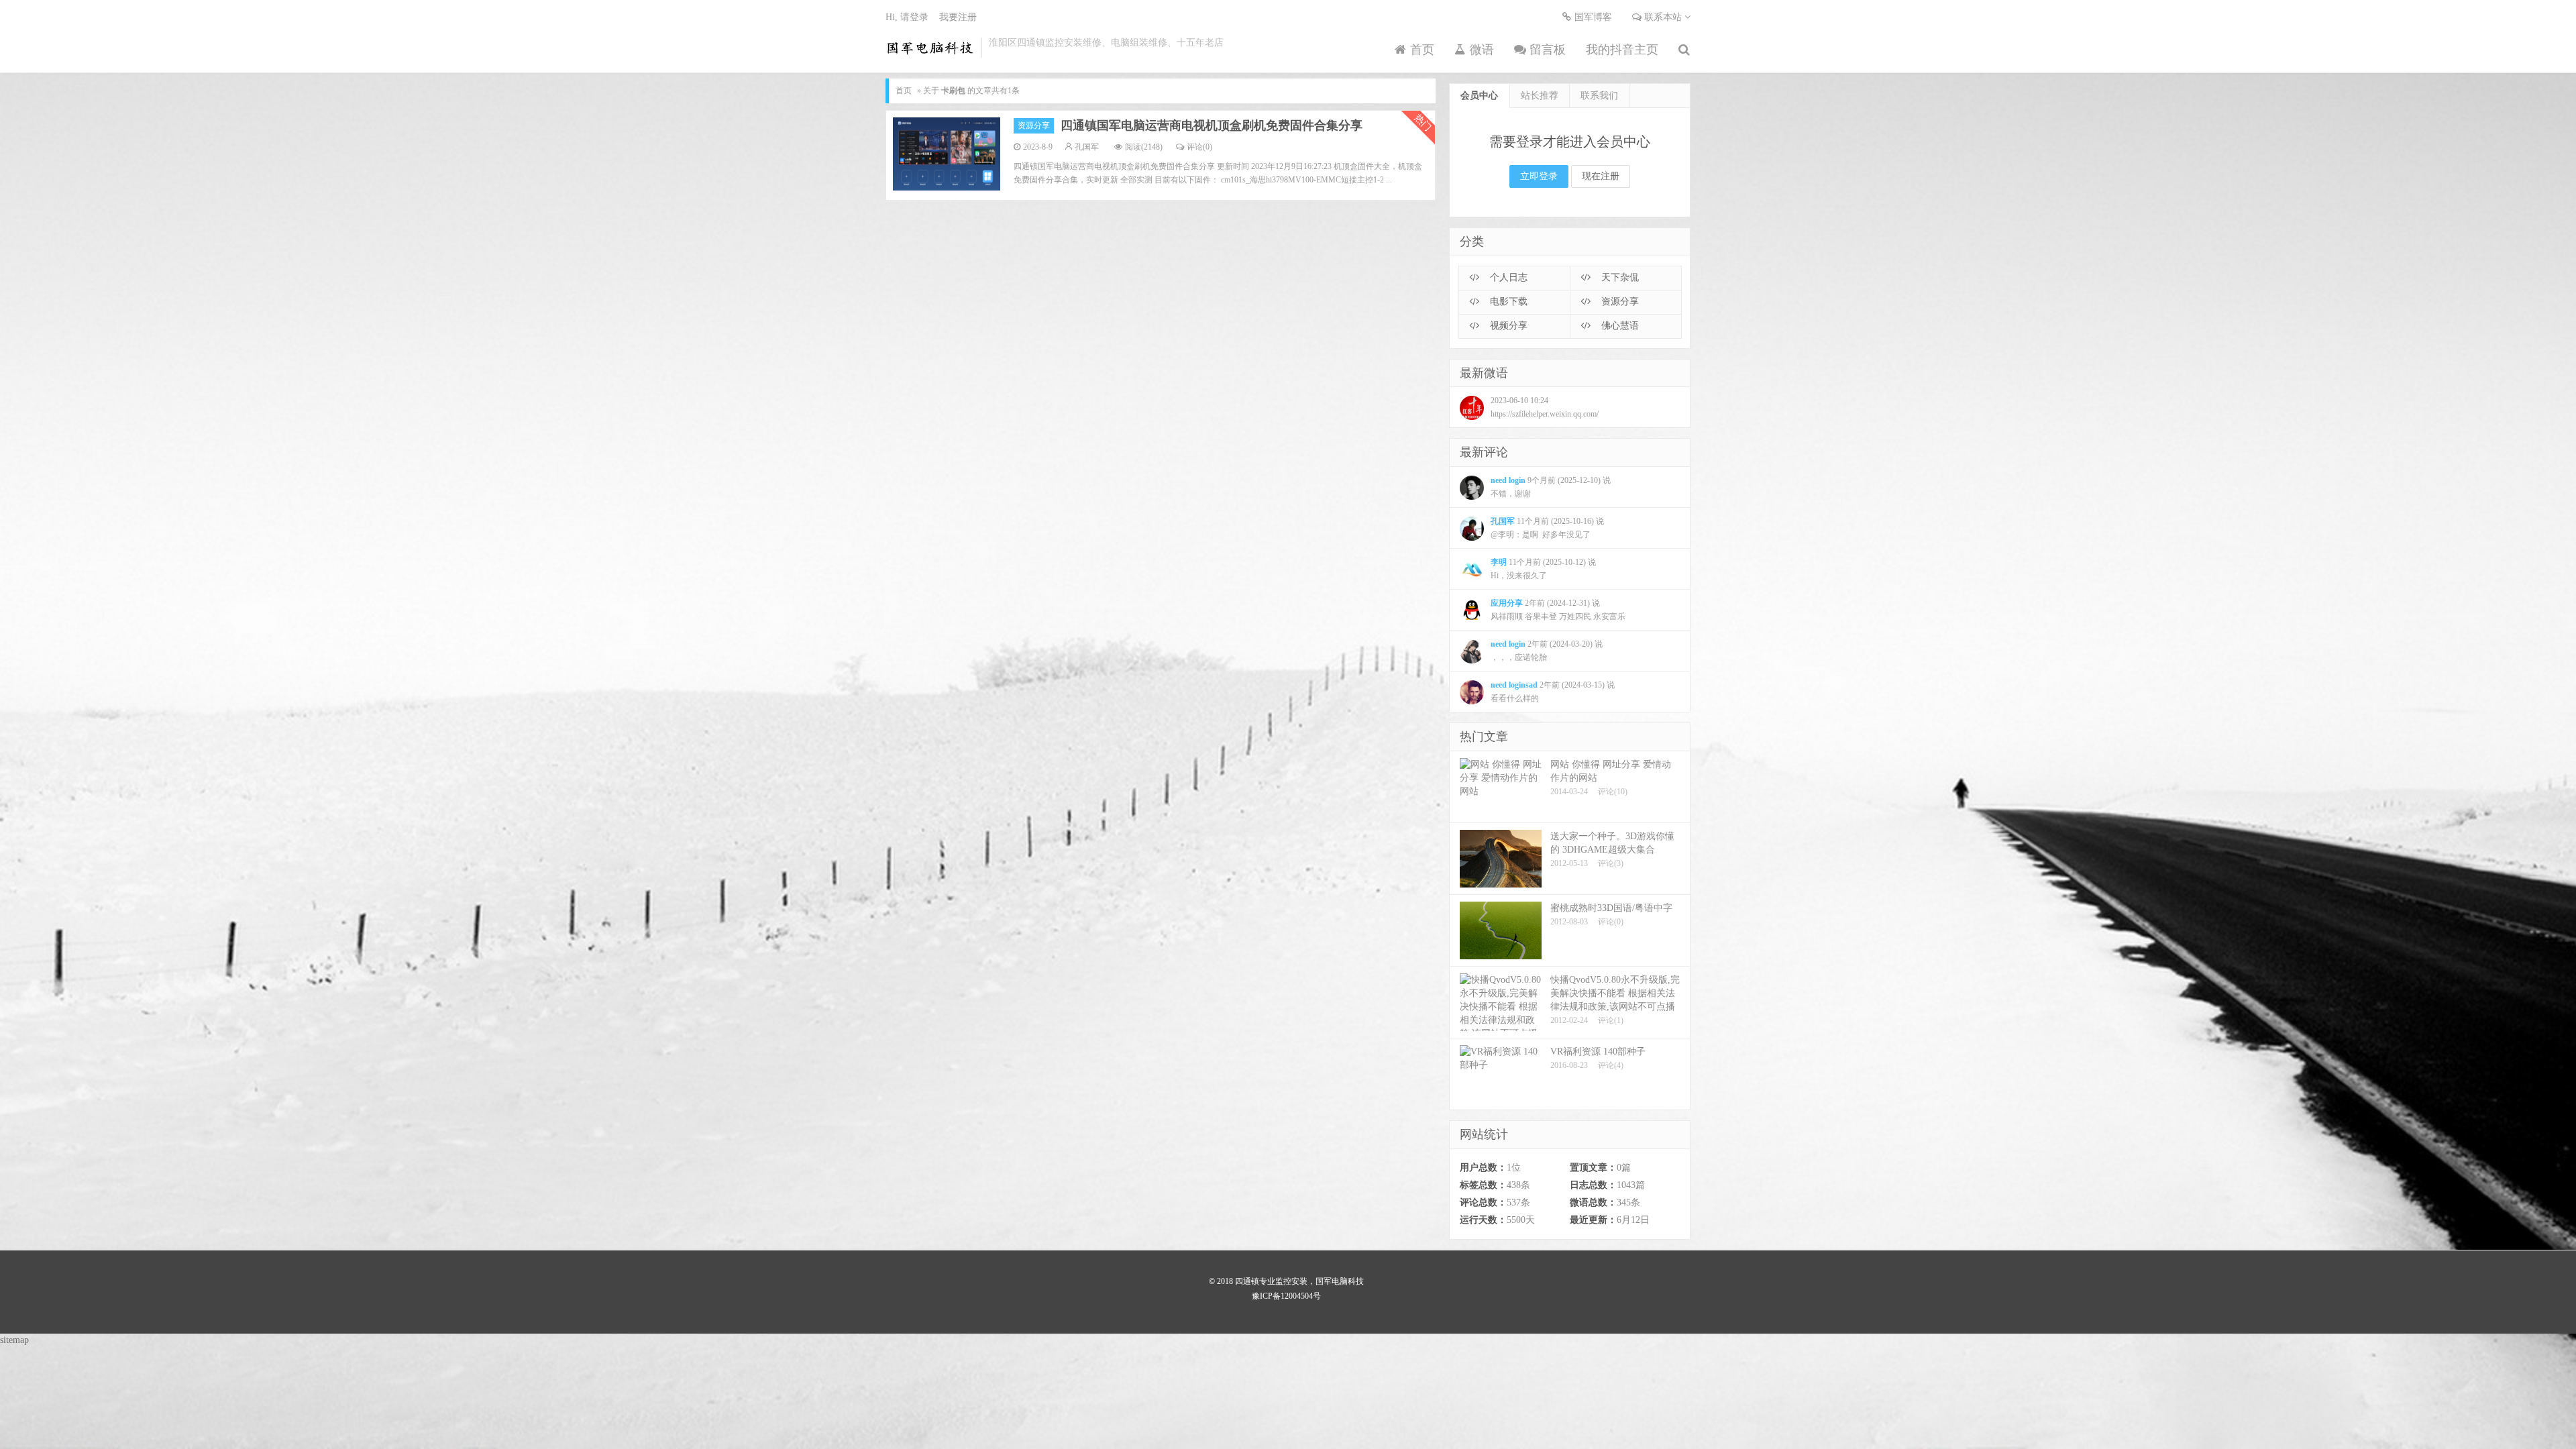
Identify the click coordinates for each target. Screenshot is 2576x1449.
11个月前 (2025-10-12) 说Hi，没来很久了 (1543, 569)
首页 (1420, 50)
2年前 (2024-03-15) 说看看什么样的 (1553, 692)
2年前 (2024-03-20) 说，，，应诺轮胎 (1547, 651)
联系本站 (1663, 17)
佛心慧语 (1619, 326)
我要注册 (958, 17)
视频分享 (1507, 326)
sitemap (14, 1340)
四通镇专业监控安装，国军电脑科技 (1299, 1281)
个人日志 (1507, 277)
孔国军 (1087, 147)
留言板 (1546, 50)
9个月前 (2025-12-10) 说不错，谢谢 (1551, 487)
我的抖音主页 (1622, 50)
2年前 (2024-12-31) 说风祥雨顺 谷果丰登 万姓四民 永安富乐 (1558, 610)
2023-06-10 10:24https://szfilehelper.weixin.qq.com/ (1545, 407)
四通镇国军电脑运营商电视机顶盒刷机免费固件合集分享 (1212, 125)
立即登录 (1539, 176)
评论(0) (1199, 147)
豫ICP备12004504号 (1286, 1296)
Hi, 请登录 (907, 17)
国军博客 (1592, 17)
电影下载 (1507, 302)
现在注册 (1601, 176)
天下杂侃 (1619, 277)
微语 (1480, 50)
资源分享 (1034, 125)
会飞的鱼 (930, 48)
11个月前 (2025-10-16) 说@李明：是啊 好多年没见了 (1547, 528)
